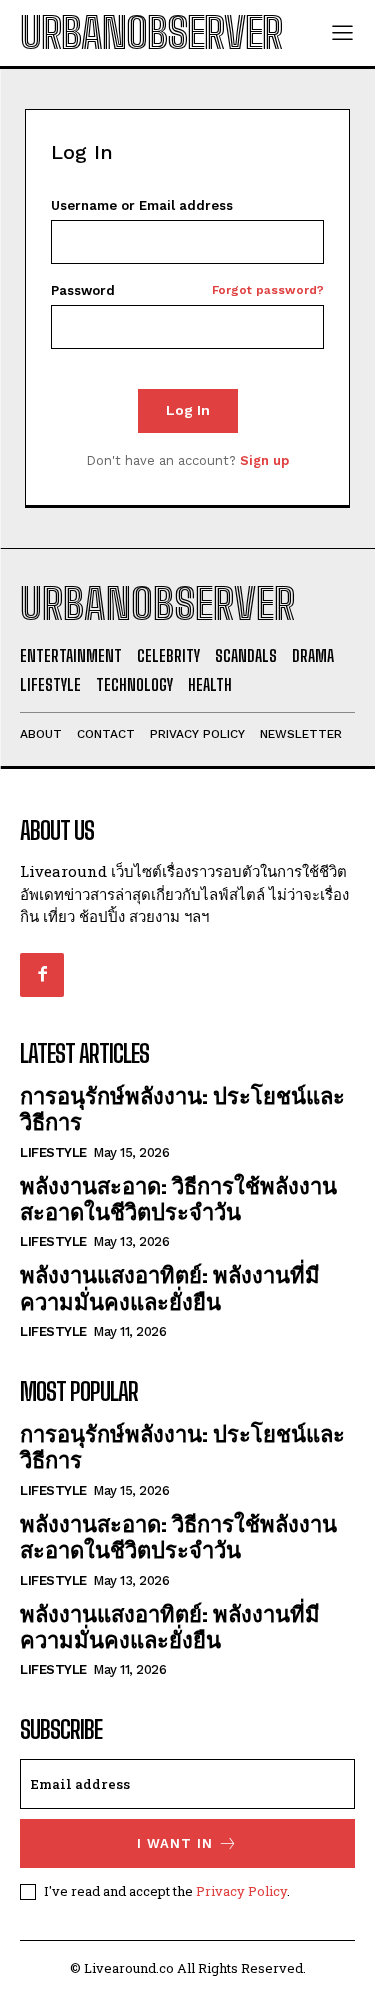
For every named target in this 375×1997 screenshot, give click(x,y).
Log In (188, 410)
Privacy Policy (241, 1891)
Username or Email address (142, 205)
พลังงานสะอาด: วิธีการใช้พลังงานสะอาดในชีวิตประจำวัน (178, 1198)
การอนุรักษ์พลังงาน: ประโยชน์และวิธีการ (182, 1108)
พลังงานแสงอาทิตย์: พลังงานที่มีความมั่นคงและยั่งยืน (170, 1287)
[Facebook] (42, 975)
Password (187, 290)
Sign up (264, 460)
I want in (175, 1843)
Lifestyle (53, 1152)
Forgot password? (268, 290)
